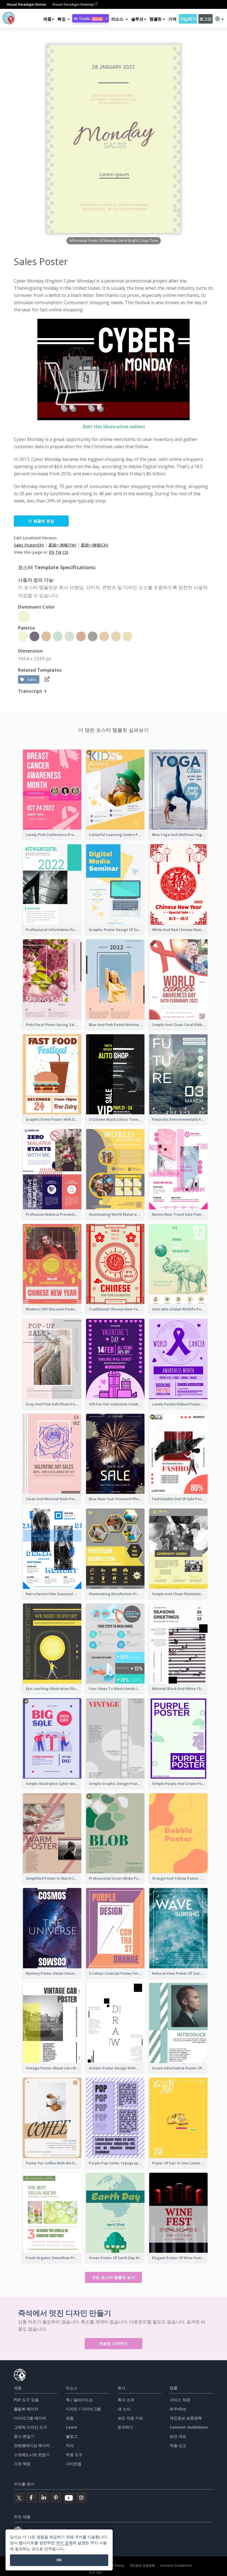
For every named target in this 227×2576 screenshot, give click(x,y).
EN (52, 552)
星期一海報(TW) (62, 545)
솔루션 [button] (137, 19)
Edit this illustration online (114, 427)
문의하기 (125, 2427)
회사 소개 (126, 2400)
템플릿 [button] (156, 19)
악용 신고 (178, 2445)
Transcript (30, 691)
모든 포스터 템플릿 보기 (114, 2277)
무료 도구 (74, 2455)
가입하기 (188, 19)
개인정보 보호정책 (186, 2418)
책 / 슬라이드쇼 (79, 2400)
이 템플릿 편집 (41, 521)
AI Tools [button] (87, 18)
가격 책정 (22, 2464)
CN (65, 552)
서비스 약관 (180, 2400)
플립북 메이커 (26, 2409)
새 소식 (124, 2409)
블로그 (72, 2436)
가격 (172, 19)
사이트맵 (74, 2464)
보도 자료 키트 (130, 2418)
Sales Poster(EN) (29, 545)
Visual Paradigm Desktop (73, 4)
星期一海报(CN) (95, 545)
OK (59, 2560)
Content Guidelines (189, 2427)
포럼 (70, 2418)
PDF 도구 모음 (26, 2400)
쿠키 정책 (64, 2543)
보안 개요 (178, 2436)
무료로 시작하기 (114, 2343)
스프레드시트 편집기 (32, 2455)
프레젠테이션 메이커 (32, 2445)
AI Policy (178, 2409)
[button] (64, 19)
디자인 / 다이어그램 (83, 2409)
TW (58, 552)
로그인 (205, 19)
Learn (72, 2427)
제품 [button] (47, 19)
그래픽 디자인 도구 (30, 2427)
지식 (70, 2445)
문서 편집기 (24, 2436)
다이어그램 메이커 (30, 2418)
